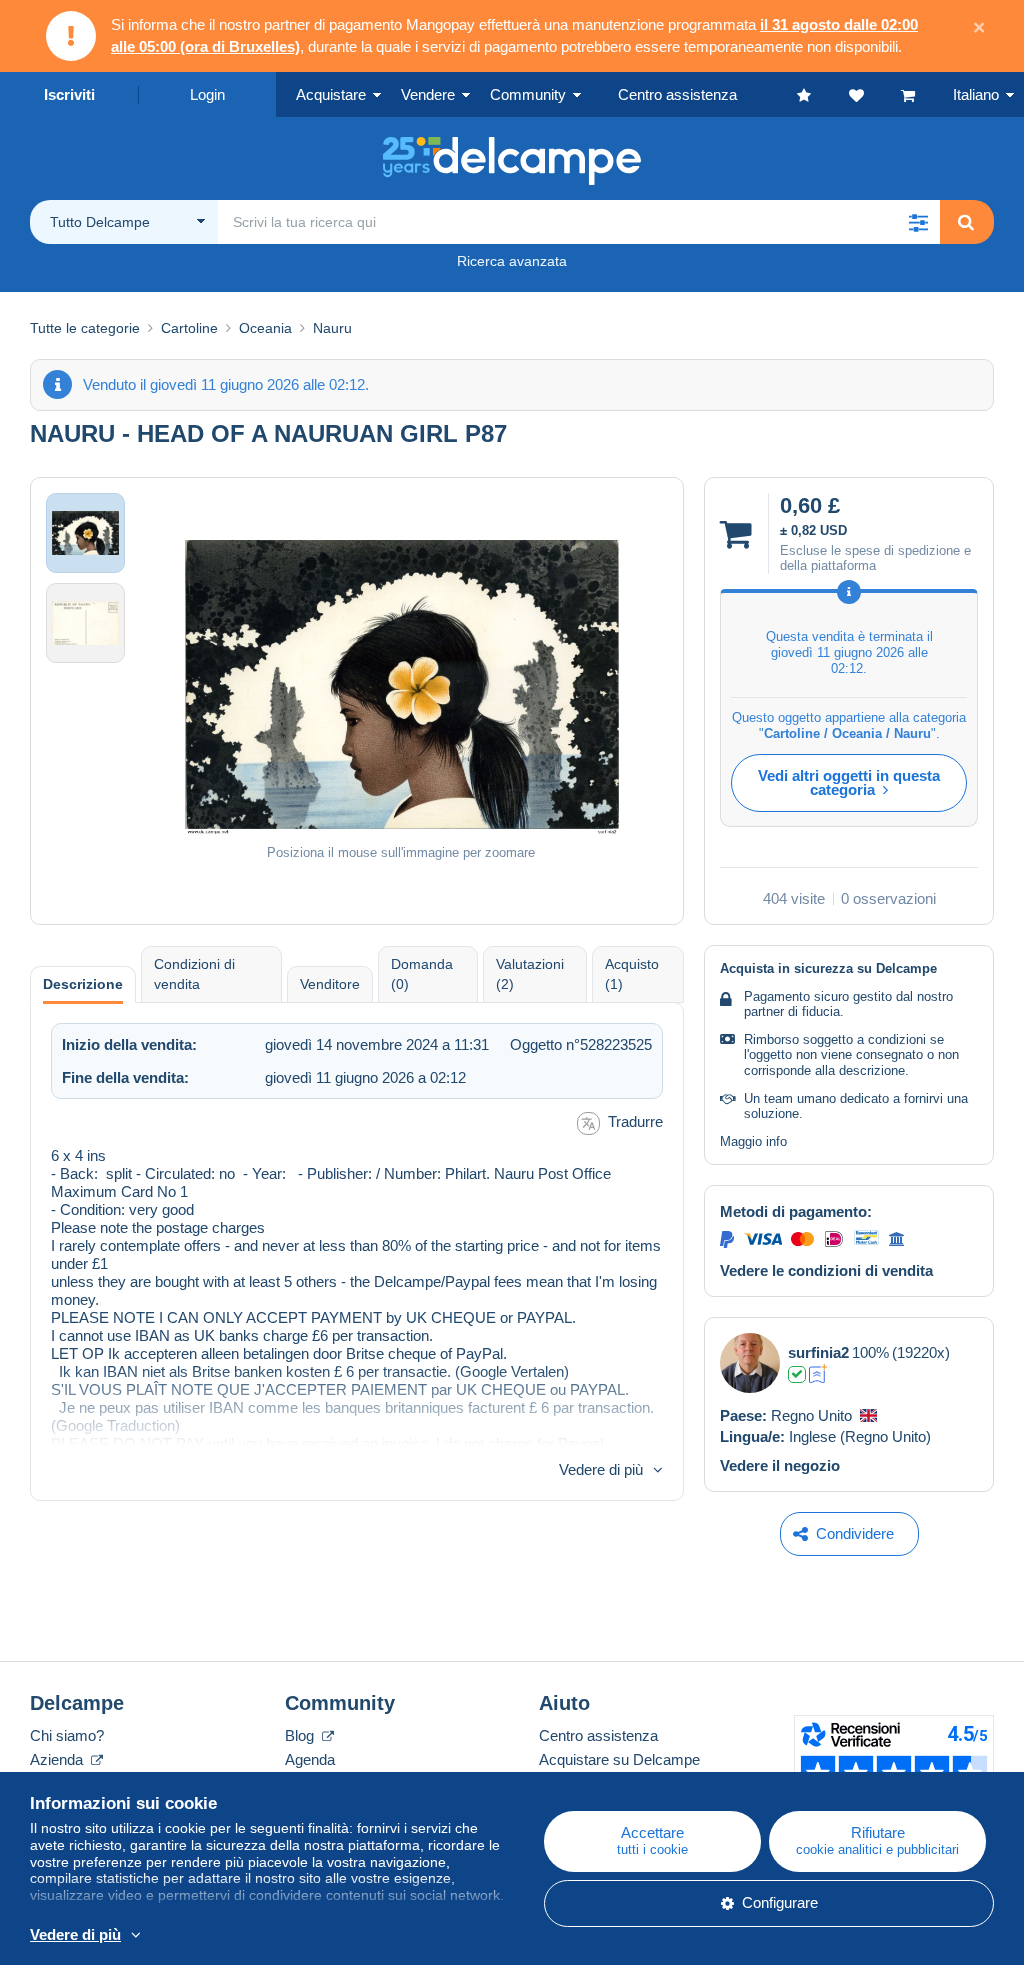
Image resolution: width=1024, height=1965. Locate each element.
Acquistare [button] (331, 94)
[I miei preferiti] (823, 94)
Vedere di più (601, 1469)
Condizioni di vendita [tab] (194, 974)
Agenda (310, 1759)
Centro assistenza (598, 1735)
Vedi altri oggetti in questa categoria (849, 782)
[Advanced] (818, 1374)
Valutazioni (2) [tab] (530, 974)
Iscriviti (69, 94)
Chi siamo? (67, 1735)
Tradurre (635, 1121)
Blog (301, 1735)
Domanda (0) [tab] (422, 974)
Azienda (58, 1759)
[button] (918, 222)
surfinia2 (818, 1352)
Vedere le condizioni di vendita (826, 1270)
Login (207, 94)
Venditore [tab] (330, 984)
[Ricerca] (966, 222)
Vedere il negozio (780, 1465)
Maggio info (753, 1141)
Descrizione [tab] (83, 984)
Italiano (976, 94)
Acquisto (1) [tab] (632, 974)
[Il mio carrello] (927, 94)
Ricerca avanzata (512, 261)
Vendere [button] (428, 94)
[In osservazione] (875, 94)
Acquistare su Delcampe (619, 1759)
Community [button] (528, 94)
